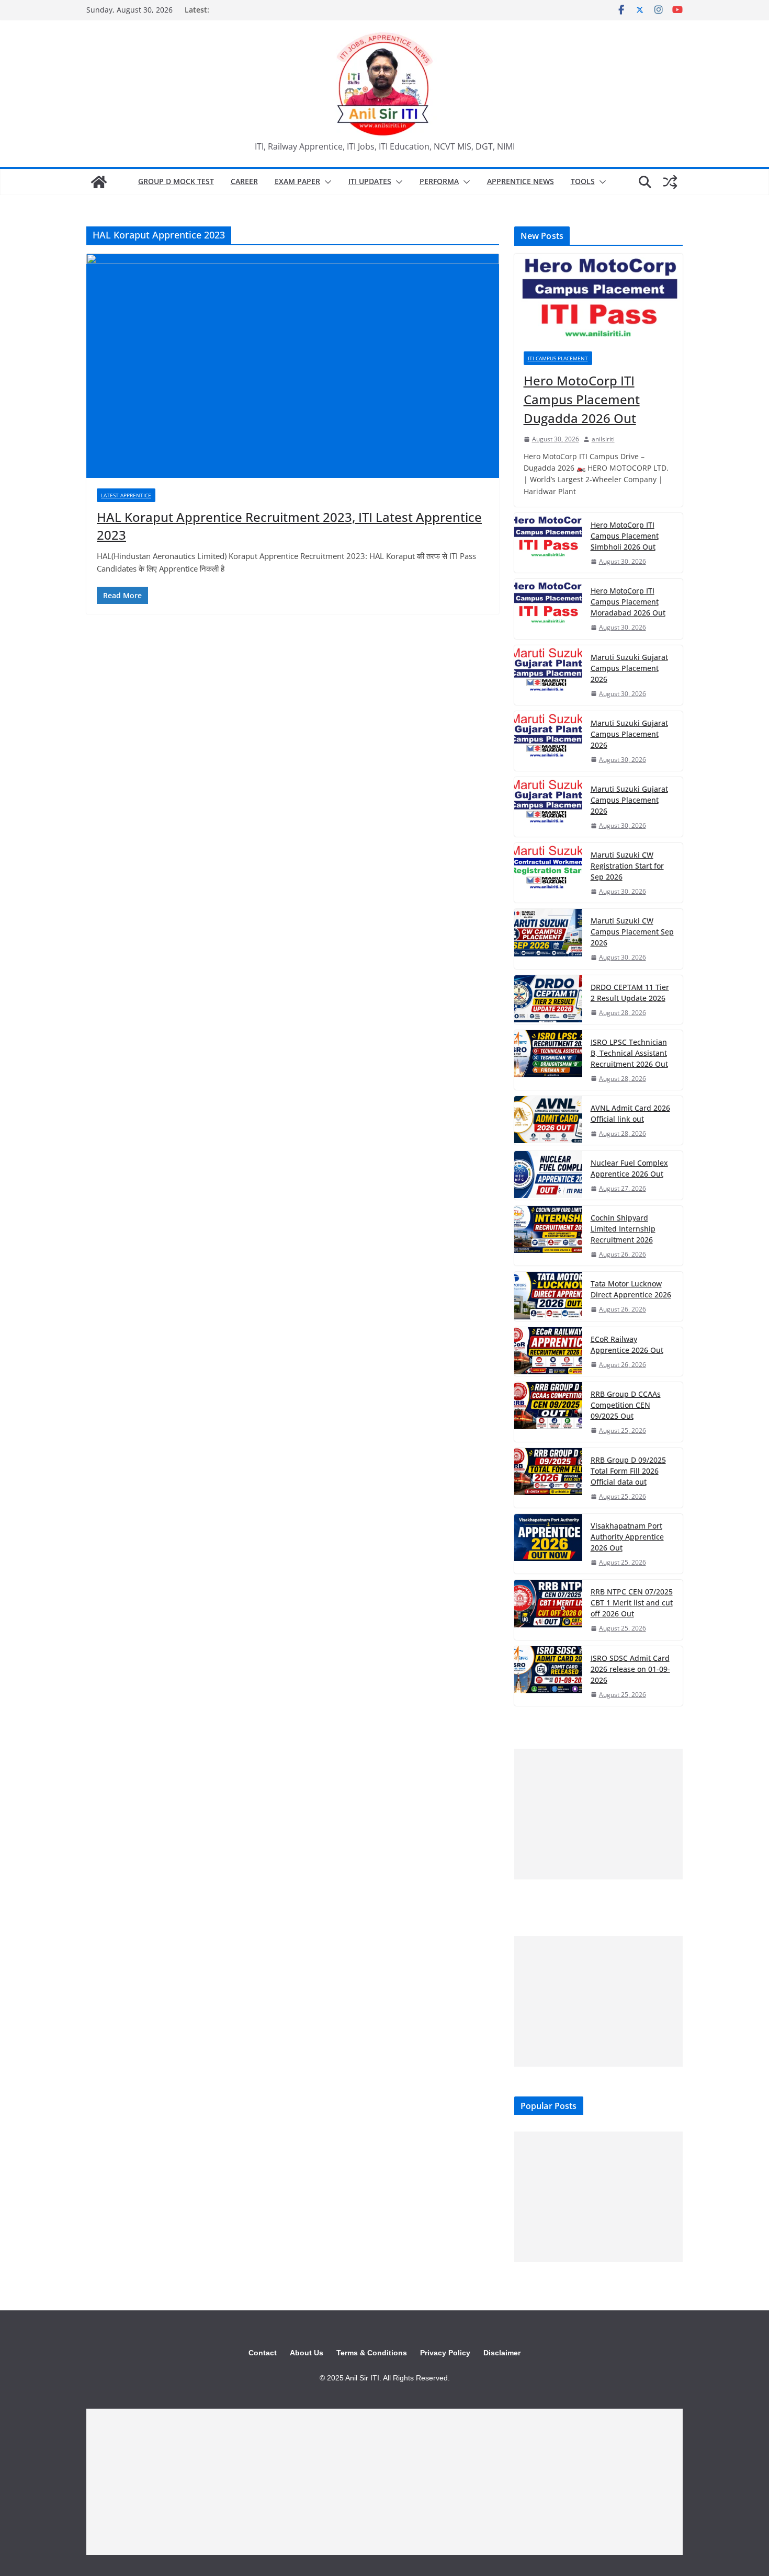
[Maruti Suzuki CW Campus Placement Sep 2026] (548, 939)
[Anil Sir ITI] (99, 182)
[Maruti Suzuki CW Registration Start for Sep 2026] (548, 873)
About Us (307, 2353)
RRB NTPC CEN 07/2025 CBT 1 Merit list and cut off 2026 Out (632, 1603)
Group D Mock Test (176, 181)
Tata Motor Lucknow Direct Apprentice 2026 (631, 1289)
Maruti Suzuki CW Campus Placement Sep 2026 (632, 932)
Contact (263, 2353)
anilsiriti (603, 439)
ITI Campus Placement (558, 358)
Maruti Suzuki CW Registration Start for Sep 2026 (627, 866)
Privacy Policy (445, 2353)
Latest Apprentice (126, 495)
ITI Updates (370, 181)
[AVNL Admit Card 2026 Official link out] (548, 1120)
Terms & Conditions (372, 2353)
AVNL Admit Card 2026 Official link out (630, 1113)
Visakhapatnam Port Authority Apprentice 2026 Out (627, 1537)
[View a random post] (670, 182)
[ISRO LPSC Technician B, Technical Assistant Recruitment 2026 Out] (548, 1060)
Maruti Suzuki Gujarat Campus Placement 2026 (629, 668)
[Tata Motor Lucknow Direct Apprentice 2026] (548, 1296)
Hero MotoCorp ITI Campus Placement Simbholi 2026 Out (625, 536)
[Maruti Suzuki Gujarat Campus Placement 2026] (548, 675)
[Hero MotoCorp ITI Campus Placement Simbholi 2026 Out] (548, 543)
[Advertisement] (598, 1814)
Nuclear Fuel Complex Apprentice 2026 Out (629, 1168)
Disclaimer (502, 2353)
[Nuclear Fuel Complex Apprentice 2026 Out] (548, 1175)
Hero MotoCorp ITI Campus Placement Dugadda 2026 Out (582, 399)
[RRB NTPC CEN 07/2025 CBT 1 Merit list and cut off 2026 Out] (548, 1610)
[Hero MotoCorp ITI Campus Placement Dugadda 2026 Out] (598, 298)
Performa (439, 181)
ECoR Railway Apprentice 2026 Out (627, 1344)
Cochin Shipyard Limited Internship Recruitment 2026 (623, 1229)
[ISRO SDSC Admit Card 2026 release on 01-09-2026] (548, 1676)
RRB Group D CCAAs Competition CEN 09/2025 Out (626, 1405)
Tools (583, 181)
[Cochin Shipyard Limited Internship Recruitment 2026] (548, 1236)
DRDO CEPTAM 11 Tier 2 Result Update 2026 (630, 993)
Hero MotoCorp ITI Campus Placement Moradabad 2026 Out (628, 602)
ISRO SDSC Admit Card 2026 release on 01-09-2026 (630, 1669)
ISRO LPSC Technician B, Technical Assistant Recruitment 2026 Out (629, 1053)
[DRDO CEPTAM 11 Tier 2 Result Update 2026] (548, 1000)
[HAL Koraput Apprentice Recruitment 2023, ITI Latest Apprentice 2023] (293, 366)
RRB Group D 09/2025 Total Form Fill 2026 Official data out (628, 1471)
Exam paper (297, 181)
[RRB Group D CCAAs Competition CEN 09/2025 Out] (548, 1412)
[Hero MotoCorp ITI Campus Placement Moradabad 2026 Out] (548, 609)
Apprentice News (521, 181)
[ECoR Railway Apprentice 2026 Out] (548, 1352)
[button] (326, 182)
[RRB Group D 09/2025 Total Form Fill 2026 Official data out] (548, 1478)
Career (244, 181)
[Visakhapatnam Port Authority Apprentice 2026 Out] (548, 1544)
